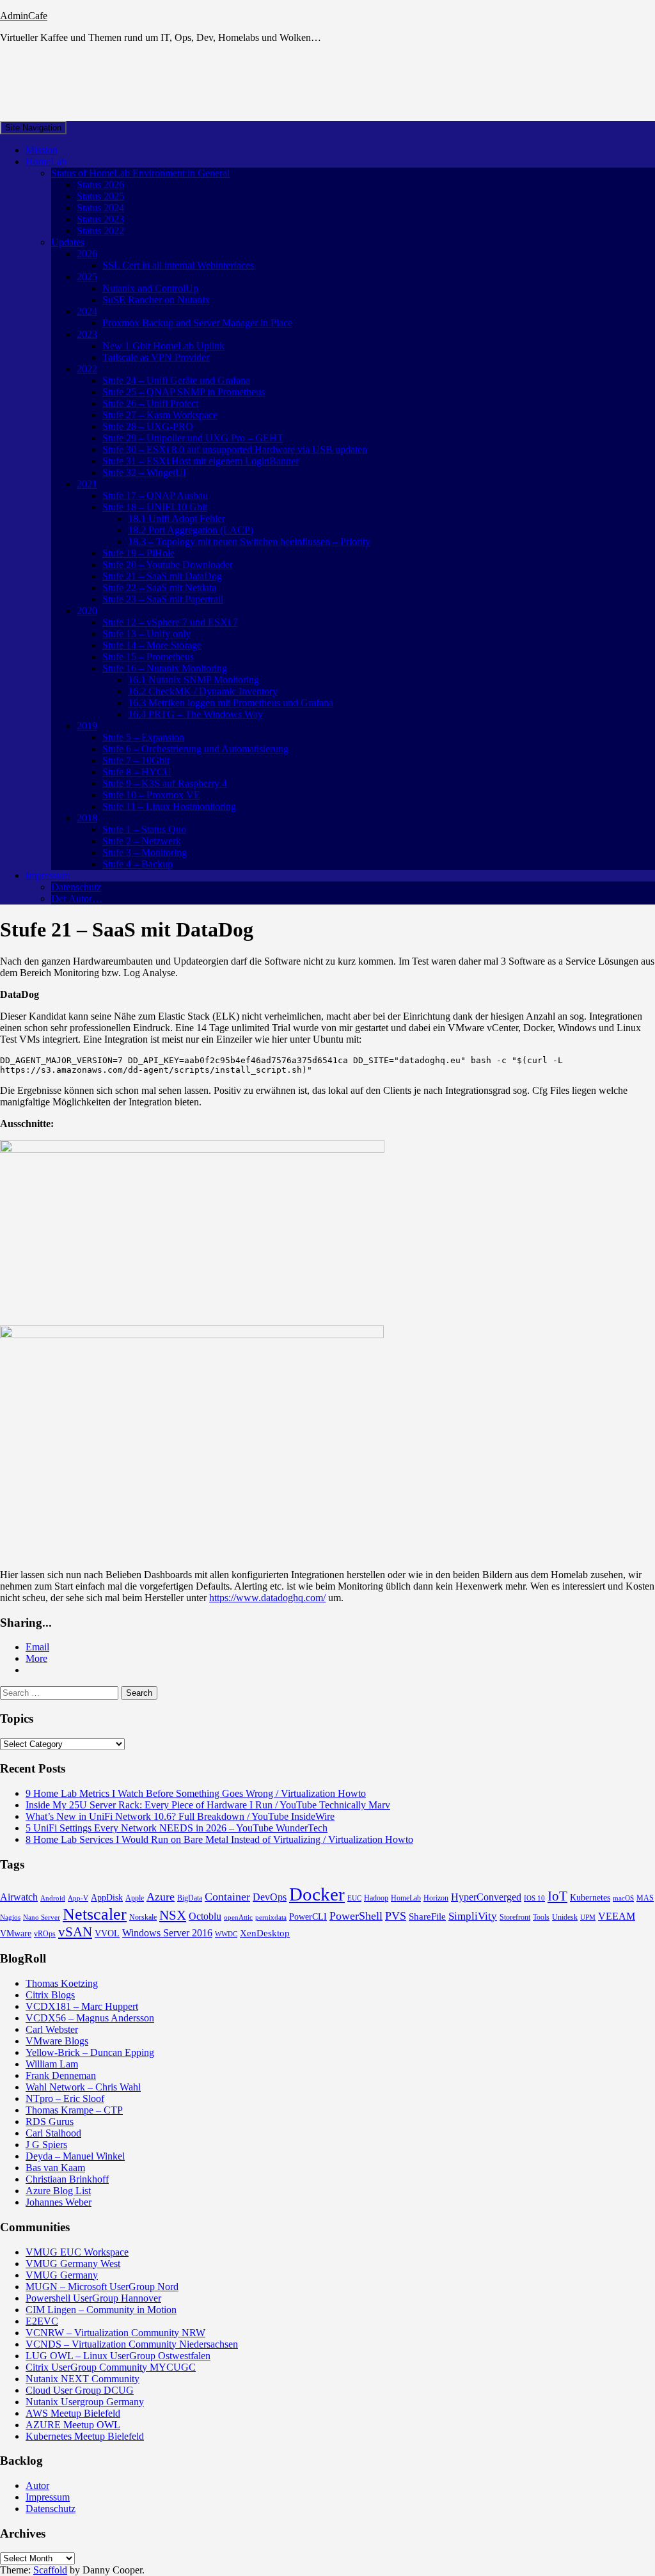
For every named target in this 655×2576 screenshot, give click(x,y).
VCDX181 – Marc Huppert (82, 2006)
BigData (190, 1898)
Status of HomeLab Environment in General (140, 173)
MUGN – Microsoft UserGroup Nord (102, 2287)
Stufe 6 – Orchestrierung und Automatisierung (195, 749)
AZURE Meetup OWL (73, 2425)
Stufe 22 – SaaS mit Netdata (159, 588)
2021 (87, 484)
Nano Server (42, 1917)
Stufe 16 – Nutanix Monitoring (165, 668)
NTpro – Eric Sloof (65, 2098)
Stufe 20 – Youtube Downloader (168, 565)
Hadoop (376, 1898)
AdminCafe (24, 16)
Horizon (436, 1898)
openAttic (238, 1917)
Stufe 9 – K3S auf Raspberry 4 (165, 783)
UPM (588, 1917)
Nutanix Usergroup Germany (85, 2402)
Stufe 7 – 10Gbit (136, 760)
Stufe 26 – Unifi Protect (150, 403)
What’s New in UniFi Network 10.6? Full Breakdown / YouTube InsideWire (180, 1816)
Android (53, 1898)
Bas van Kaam (55, 2168)
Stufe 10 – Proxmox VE (151, 795)
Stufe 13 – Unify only (146, 634)
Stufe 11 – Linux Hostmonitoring (169, 806)
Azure (161, 1897)
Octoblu (205, 1916)
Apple (135, 1898)
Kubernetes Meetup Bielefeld (85, 2436)
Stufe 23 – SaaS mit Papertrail (163, 599)
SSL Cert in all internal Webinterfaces (178, 265)
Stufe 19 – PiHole (138, 553)
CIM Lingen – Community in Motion (101, 2310)
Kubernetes (590, 1898)
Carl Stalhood (53, 2133)
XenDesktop (265, 1933)
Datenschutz (76, 887)
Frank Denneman (61, 2075)
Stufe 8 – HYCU (137, 772)
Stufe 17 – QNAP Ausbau (155, 495)
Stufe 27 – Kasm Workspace (160, 415)
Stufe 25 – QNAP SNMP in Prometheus (184, 392)
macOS (623, 1898)
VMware (16, 1933)
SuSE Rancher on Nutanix (156, 300)
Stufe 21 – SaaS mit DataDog (162, 576)
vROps (45, 1934)
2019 (87, 726)
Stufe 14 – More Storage (152, 645)
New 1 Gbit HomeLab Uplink (163, 346)
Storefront (515, 1917)
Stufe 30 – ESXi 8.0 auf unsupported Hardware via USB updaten (235, 449)
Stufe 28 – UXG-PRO (148, 426)
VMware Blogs (57, 2041)
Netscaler (95, 1914)
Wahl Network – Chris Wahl (83, 2087)
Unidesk (565, 1917)
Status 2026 (100, 185)
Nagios (10, 1917)
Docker (317, 1894)
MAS (645, 1898)
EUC (354, 1898)
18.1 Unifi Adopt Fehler (177, 518)
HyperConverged (486, 1897)
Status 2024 (100, 208)
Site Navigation (33, 128)
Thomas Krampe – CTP (74, 2110)
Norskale (143, 1917)
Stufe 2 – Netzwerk (142, 841)
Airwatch (19, 1897)
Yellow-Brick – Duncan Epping (90, 2052)
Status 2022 (100, 231)
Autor (37, 2485)
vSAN (75, 1932)
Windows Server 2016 (167, 1933)
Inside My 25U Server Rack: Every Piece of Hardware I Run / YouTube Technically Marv (208, 1805)
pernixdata (271, 1917)
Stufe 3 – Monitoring (145, 852)
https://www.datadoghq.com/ (267, 1598)
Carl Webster (52, 2029)
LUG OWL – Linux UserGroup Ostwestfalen (118, 2356)
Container (227, 1897)
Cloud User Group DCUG (80, 2390)
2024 (87, 311)
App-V (78, 1898)
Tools (541, 1917)
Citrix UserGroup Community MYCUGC (111, 2367)
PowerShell (356, 1916)
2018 (87, 818)
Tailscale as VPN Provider (156, 357)
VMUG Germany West (73, 2264)
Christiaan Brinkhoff (67, 2179)
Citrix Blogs (50, 1995)
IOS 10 (534, 1898)
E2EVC (42, 2321)
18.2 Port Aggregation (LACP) (191, 530)
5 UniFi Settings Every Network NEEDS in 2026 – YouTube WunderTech (177, 1828)
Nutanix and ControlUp (150, 288)
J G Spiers (46, 2145)
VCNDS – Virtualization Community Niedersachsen (132, 2344)
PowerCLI (308, 1917)
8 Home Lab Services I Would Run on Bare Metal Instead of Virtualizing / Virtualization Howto (219, 1839)
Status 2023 (100, 219)
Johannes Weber (59, 2202)
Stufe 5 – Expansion (143, 737)
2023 (87, 334)
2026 (87, 254)
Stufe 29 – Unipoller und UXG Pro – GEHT (193, 438)
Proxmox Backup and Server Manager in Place (197, 323)
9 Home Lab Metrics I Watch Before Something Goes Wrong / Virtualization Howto (196, 1793)
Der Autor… (77, 898)
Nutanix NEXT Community (83, 2379)
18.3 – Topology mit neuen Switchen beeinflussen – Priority (249, 541)
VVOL (107, 1933)
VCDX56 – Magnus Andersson (90, 2018)
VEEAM (617, 1916)
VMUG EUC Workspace (77, 2252)
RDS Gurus (50, 2122)
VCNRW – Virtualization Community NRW (115, 2333)
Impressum (48, 875)
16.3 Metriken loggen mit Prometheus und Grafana (231, 703)
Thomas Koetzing (62, 1983)
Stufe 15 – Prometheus (148, 657)
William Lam (52, 2064)
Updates (68, 242)
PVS (396, 1916)
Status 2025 (100, 196)
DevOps (270, 1897)
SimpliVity (473, 1916)
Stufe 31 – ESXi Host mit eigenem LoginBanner (201, 461)
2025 (87, 277)
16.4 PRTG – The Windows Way (195, 714)
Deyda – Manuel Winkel (75, 2156)
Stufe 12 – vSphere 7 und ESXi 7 (170, 622)
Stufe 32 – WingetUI (144, 472)
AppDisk (107, 1898)
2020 (87, 611)
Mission (42, 150)
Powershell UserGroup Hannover (93, 2298)
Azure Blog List (58, 2191)
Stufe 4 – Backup (138, 864)
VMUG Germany (62, 2275)
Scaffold (50, 2570)
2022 (87, 369)
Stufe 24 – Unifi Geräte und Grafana (176, 380)
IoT (557, 1896)
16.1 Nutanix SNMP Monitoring (193, 680)
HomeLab (46, 162)
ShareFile (427, 1916)
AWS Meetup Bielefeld (73, 2413)
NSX (173, 1915)
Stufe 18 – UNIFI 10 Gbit (155, 507)
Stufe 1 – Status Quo (144, 829)
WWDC (226, 1934)
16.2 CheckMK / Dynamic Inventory (203, 691)
